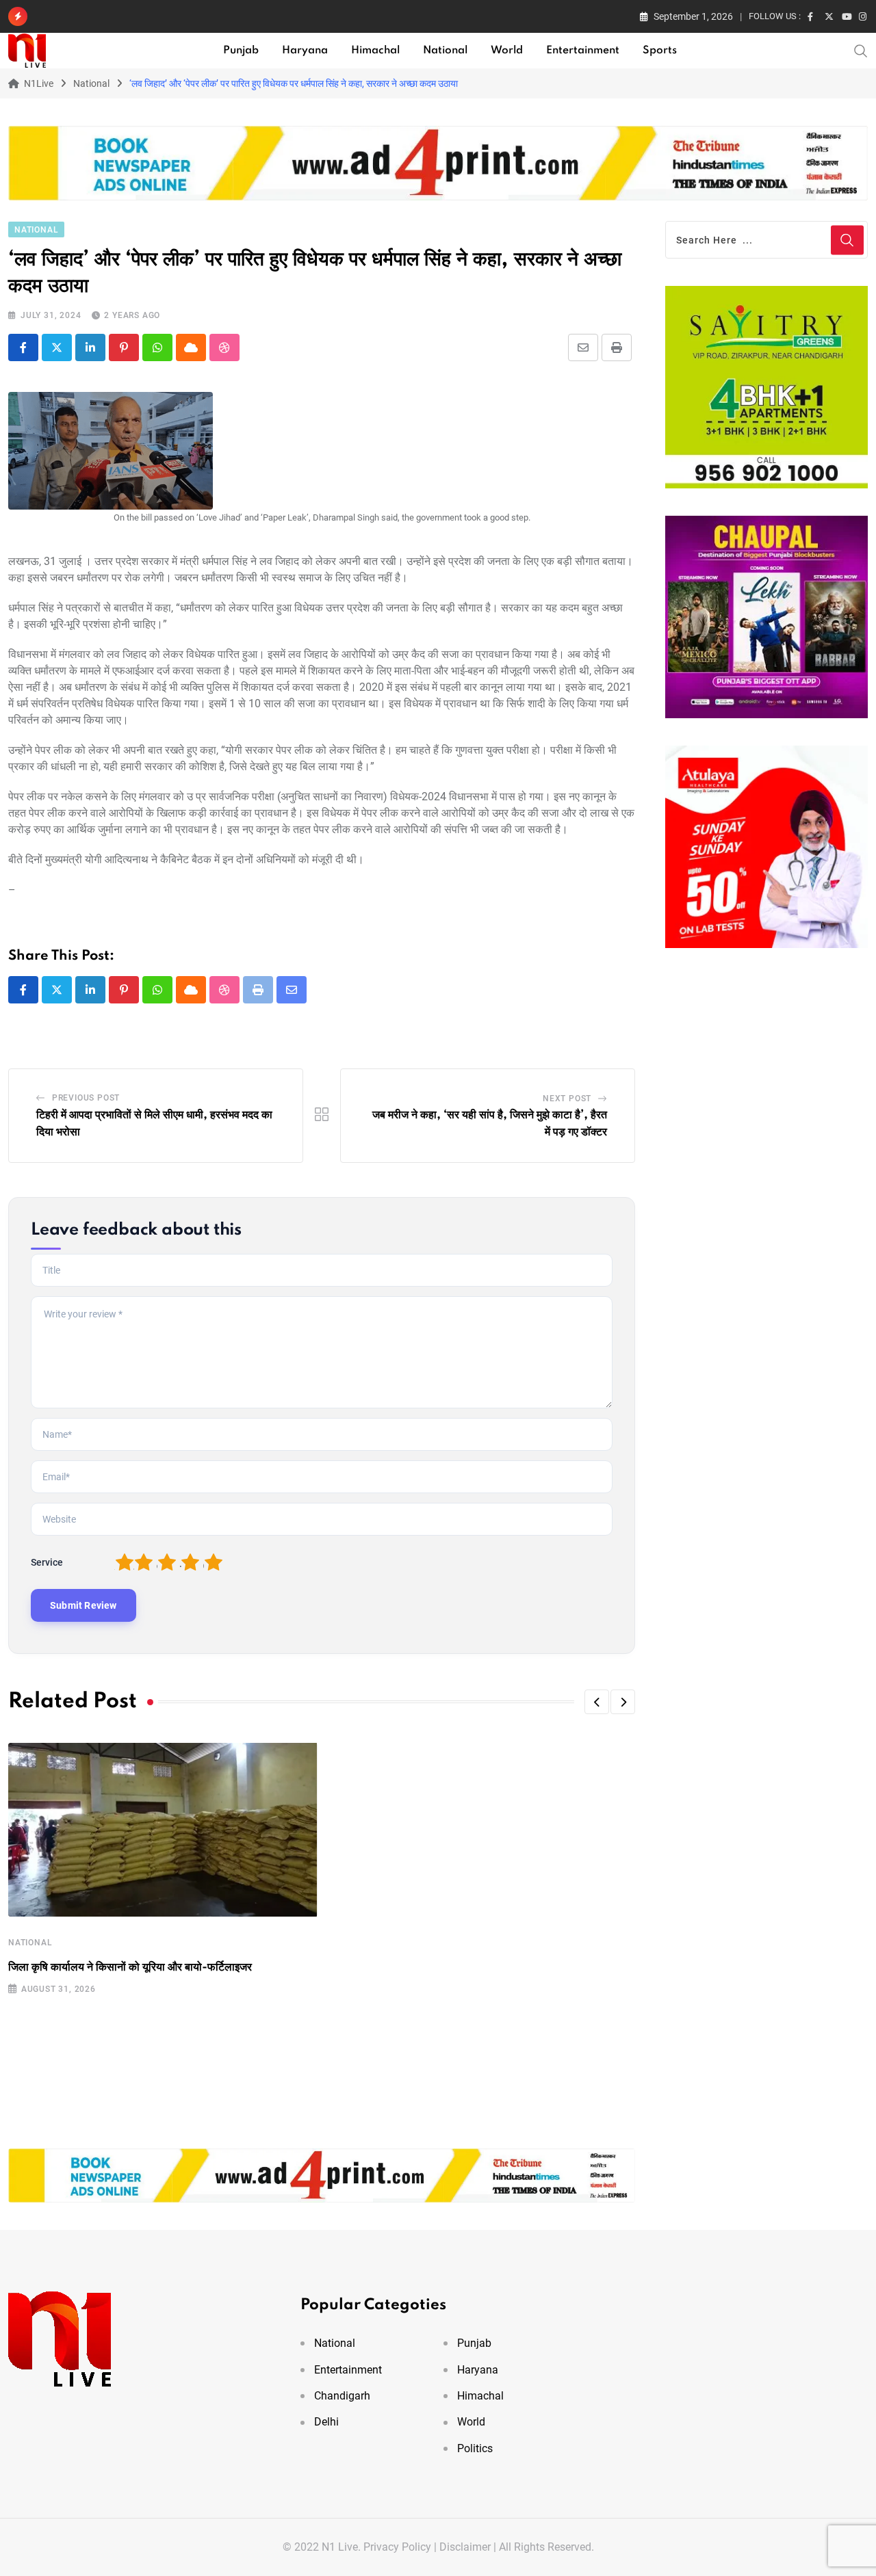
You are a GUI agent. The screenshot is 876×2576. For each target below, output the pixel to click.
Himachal (375, 51)
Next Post (567, 1099)
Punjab (241, 51)
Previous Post (86, 1098)
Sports (660, 51)
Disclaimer (465, 2547)
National (445, 51)
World (507, 51)
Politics (475, 2448)
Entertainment (583, 51)
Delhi (326, 2422)
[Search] (861, 50)
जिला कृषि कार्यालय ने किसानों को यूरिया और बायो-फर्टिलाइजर (130, 1967)
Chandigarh (342, 2396)
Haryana (305, 51)
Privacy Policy (397, 2547)
